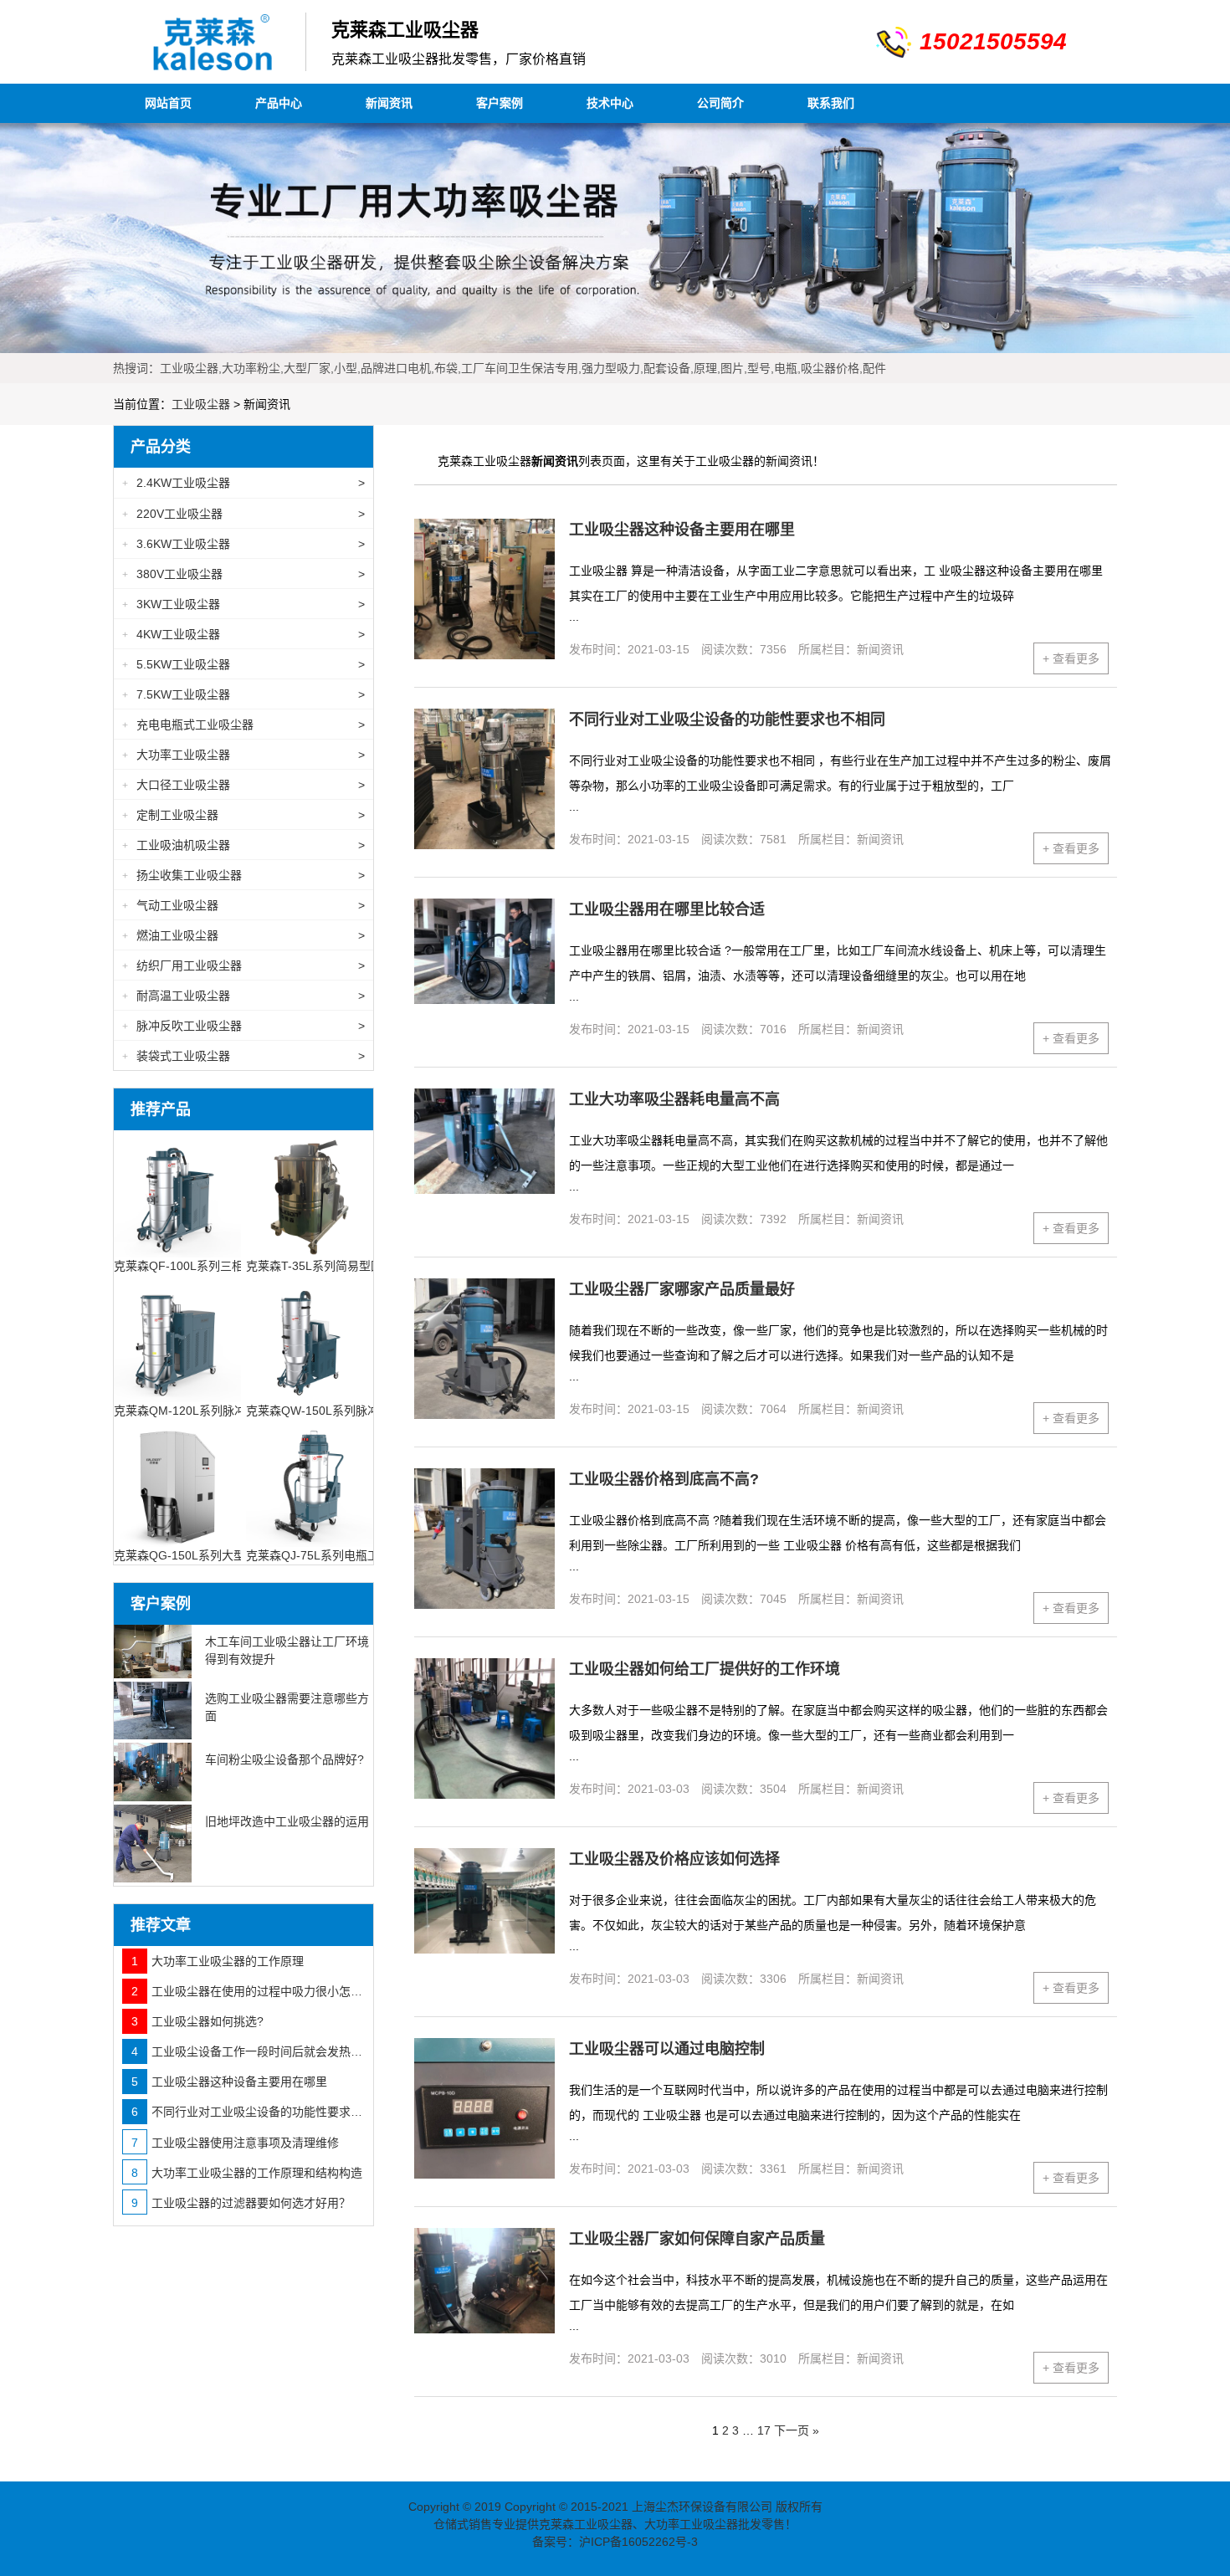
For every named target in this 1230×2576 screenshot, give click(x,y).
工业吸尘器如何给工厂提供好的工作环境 (705, 1669)
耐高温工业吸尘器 (243, 996)
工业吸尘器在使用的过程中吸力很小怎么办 (248, 1991)
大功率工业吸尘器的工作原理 (218, 1961)
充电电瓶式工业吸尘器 (243, 725)
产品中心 (279, 103)
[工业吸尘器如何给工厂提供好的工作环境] (484, 1728)
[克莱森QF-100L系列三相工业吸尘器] (177, 1193)
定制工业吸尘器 (243, 815)
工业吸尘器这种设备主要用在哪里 (682, 530)
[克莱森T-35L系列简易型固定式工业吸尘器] (310, 1193)
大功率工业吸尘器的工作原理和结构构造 (247, 2173)
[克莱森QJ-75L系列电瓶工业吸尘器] (310, 1482)
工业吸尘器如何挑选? (197, 2021)
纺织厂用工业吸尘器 (243, 965)
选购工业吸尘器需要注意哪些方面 (287, 1707)
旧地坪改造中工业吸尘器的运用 (287, 1821)
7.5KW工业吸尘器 (243, 694)
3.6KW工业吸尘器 (243, 544)
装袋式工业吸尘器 (243, 1056)
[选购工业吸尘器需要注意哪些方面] (153, 1711)
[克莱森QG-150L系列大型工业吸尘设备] (177, 1482)
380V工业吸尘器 (243, 574)
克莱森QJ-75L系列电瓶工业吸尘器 (336, 1555)
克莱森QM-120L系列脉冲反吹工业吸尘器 (221, 1411)
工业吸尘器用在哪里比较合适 (667, 909)
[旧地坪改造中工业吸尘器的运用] (153, 1844)
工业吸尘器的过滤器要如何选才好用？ (241, 2203)
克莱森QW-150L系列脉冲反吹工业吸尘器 (354, 1411)
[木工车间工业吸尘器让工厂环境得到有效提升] (153, 1652)
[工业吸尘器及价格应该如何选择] (484, 1918)
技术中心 (610, 103)
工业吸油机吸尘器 (243, 845)
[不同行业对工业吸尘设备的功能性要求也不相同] (484, 779)
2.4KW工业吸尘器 (243, 483)
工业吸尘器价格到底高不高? (664, 1479)
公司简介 (720, 103)
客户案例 (500, 103)
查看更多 (1071, 658)
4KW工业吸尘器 (243, 634)
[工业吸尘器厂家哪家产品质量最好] (484, 1349)
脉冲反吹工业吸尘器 (243, 1026)
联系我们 (831, 103)
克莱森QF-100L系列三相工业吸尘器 (208, 1266)
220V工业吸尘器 (243, 514)
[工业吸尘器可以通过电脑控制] (484, 2108)
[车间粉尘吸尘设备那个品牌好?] (153, 1772)
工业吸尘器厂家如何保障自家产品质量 (697, 2239)
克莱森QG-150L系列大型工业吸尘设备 (215, 1555)
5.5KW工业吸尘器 (243, 664)
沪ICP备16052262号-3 (638, 2542)
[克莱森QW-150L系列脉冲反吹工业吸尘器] (310, 1337)
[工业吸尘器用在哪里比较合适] (484, 969)
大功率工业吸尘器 (243, 755)
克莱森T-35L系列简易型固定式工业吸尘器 (355, 1266)
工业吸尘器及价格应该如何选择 (674, 1859)
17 (764, 2430)
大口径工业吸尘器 (243, 785)
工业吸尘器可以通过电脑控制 (667, 2049)
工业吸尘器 (201, 404)
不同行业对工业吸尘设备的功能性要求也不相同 (727, 720)
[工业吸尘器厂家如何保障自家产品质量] (484, 2298)
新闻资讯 (389, 103)
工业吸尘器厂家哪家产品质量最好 (682, 1289)
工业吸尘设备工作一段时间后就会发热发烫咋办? (248, 2051)
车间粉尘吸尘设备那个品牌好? (284, 1759)
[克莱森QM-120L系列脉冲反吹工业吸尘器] (177, 1337)
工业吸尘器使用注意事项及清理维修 (235, 2143)
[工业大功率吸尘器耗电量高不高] (484, 1159)
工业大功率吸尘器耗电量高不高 (674, 1099)
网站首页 (168, 103)
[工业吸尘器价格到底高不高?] (484, 1539)
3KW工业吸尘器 (243, 604)
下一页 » (797, 2430)
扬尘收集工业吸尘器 (243, 875)
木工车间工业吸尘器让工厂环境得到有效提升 (287, 1650)
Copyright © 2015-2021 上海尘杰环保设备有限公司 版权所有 (664, 2507)
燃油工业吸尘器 (243, 935)
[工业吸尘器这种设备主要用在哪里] (484, 589)
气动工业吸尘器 (243, 905)
